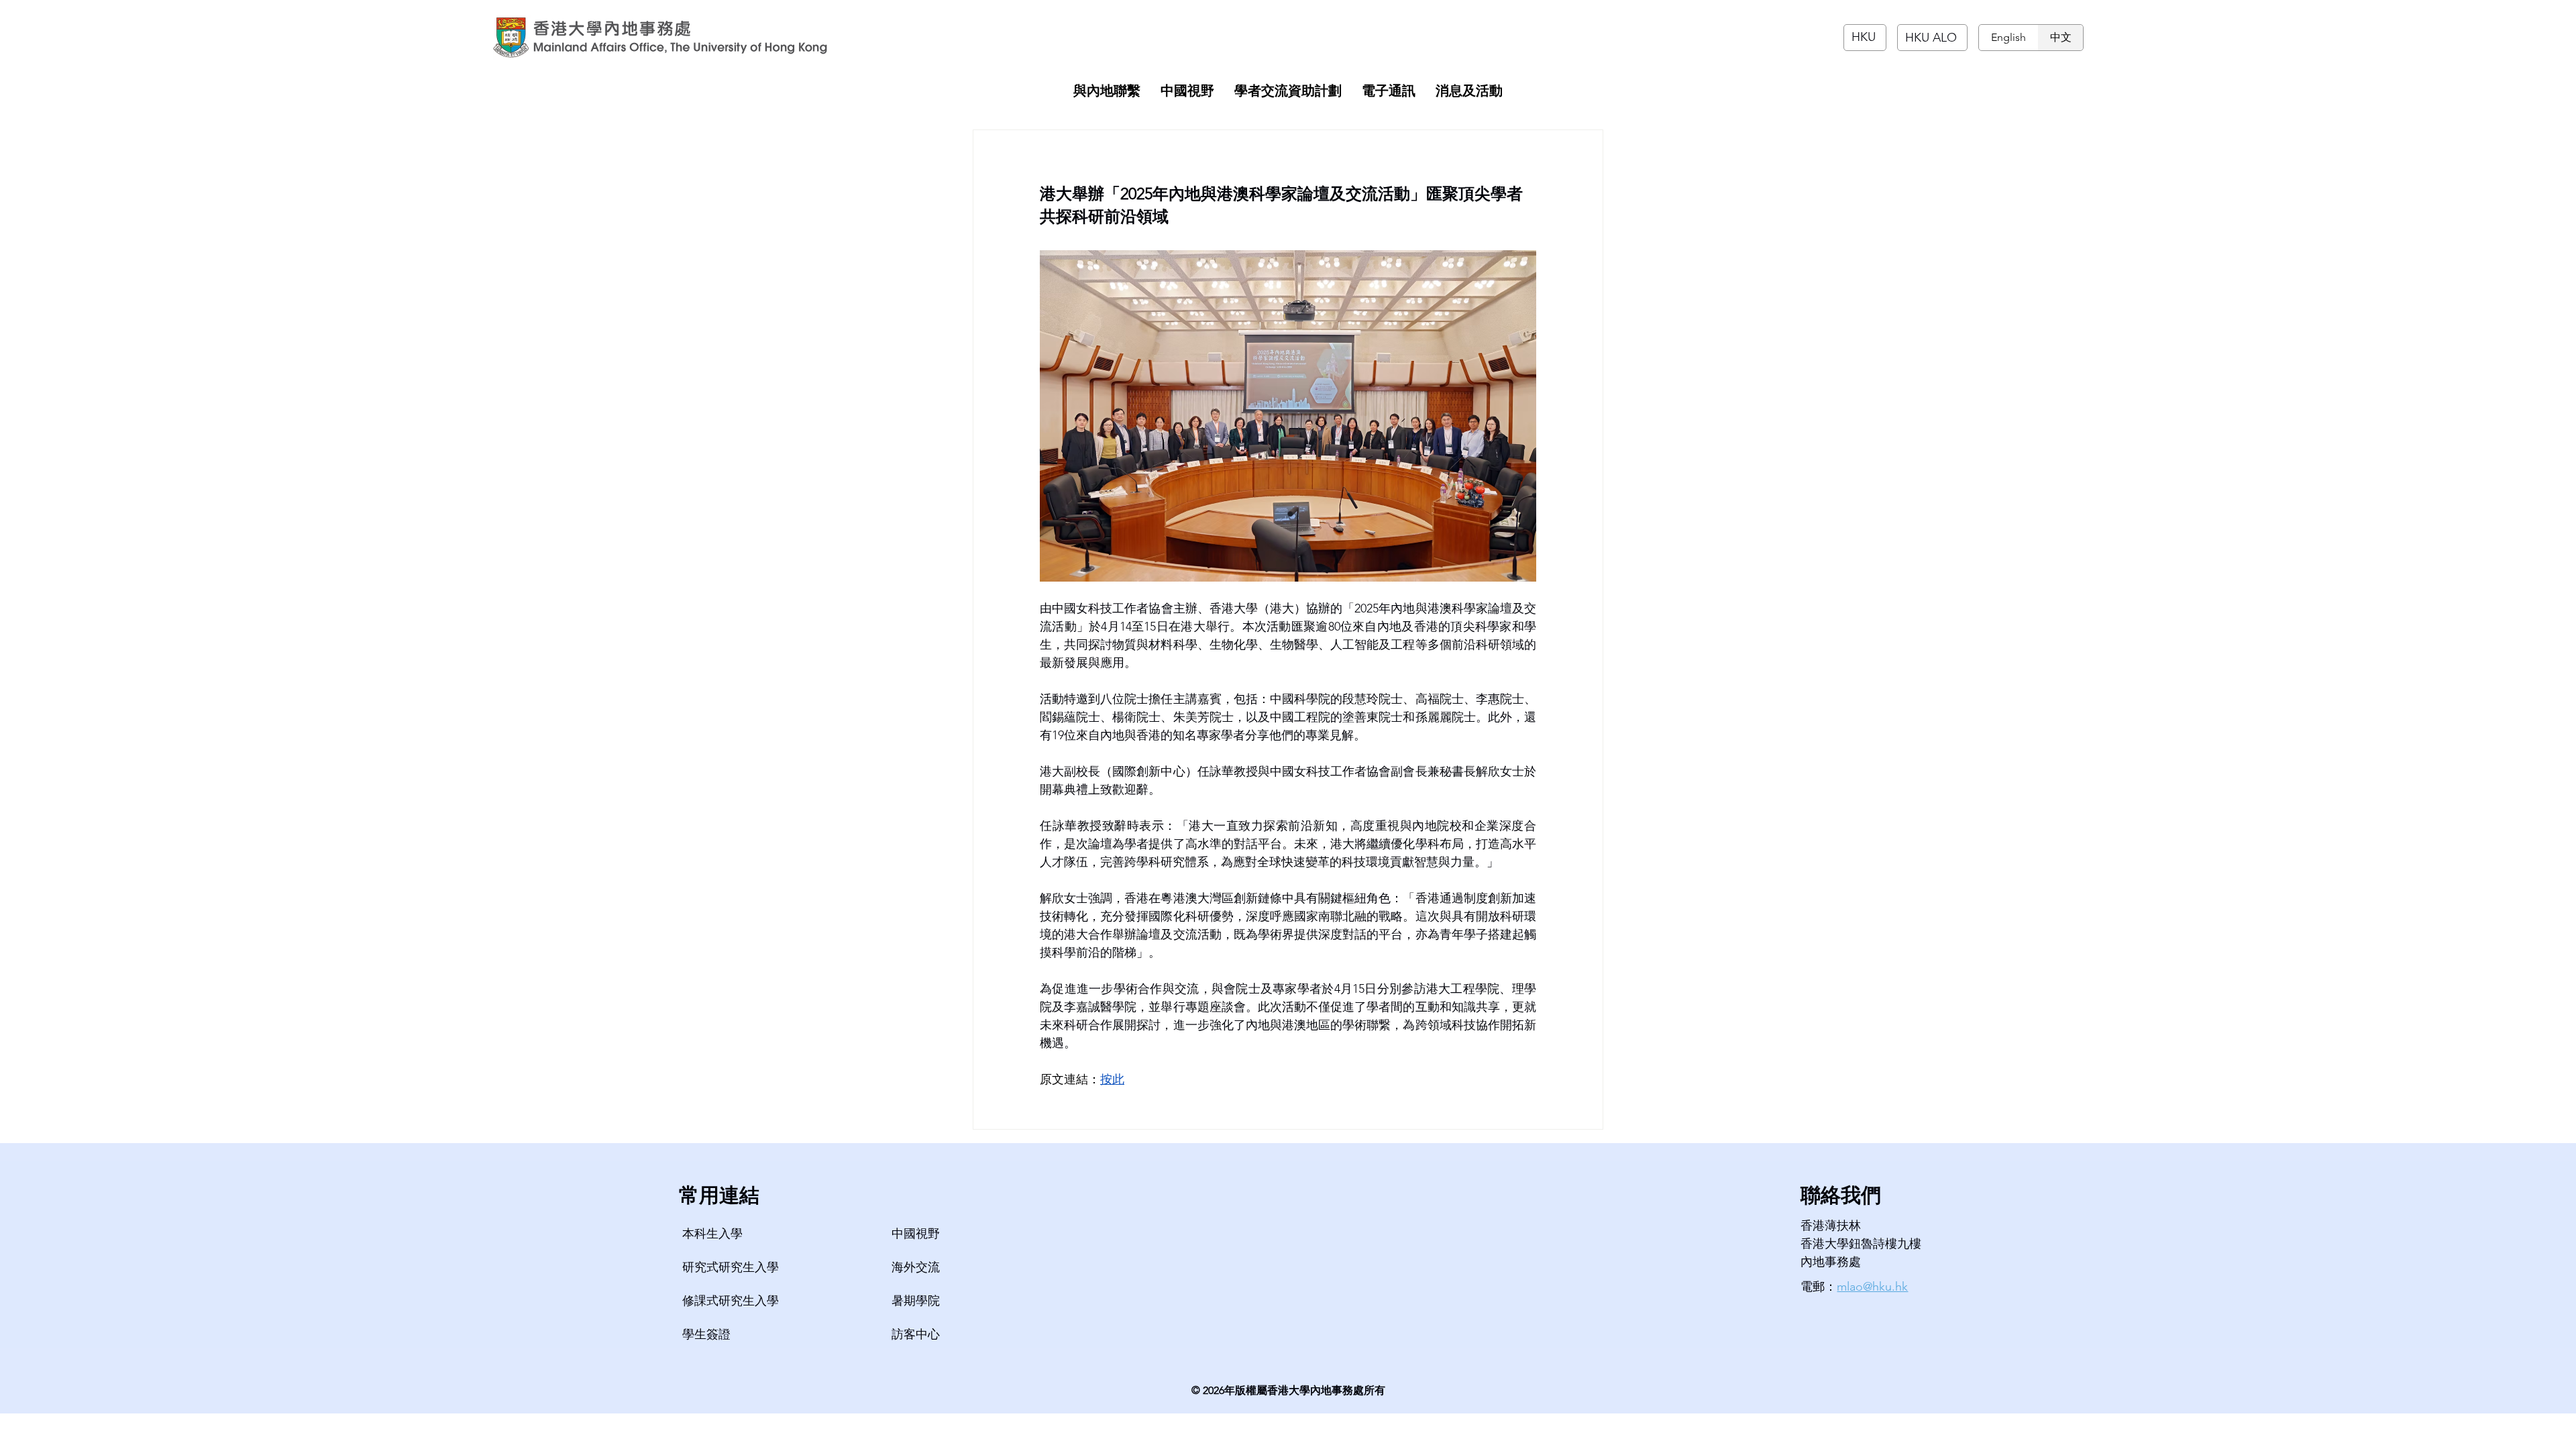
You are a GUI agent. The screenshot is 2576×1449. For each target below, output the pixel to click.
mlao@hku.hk (1872, 1287)
